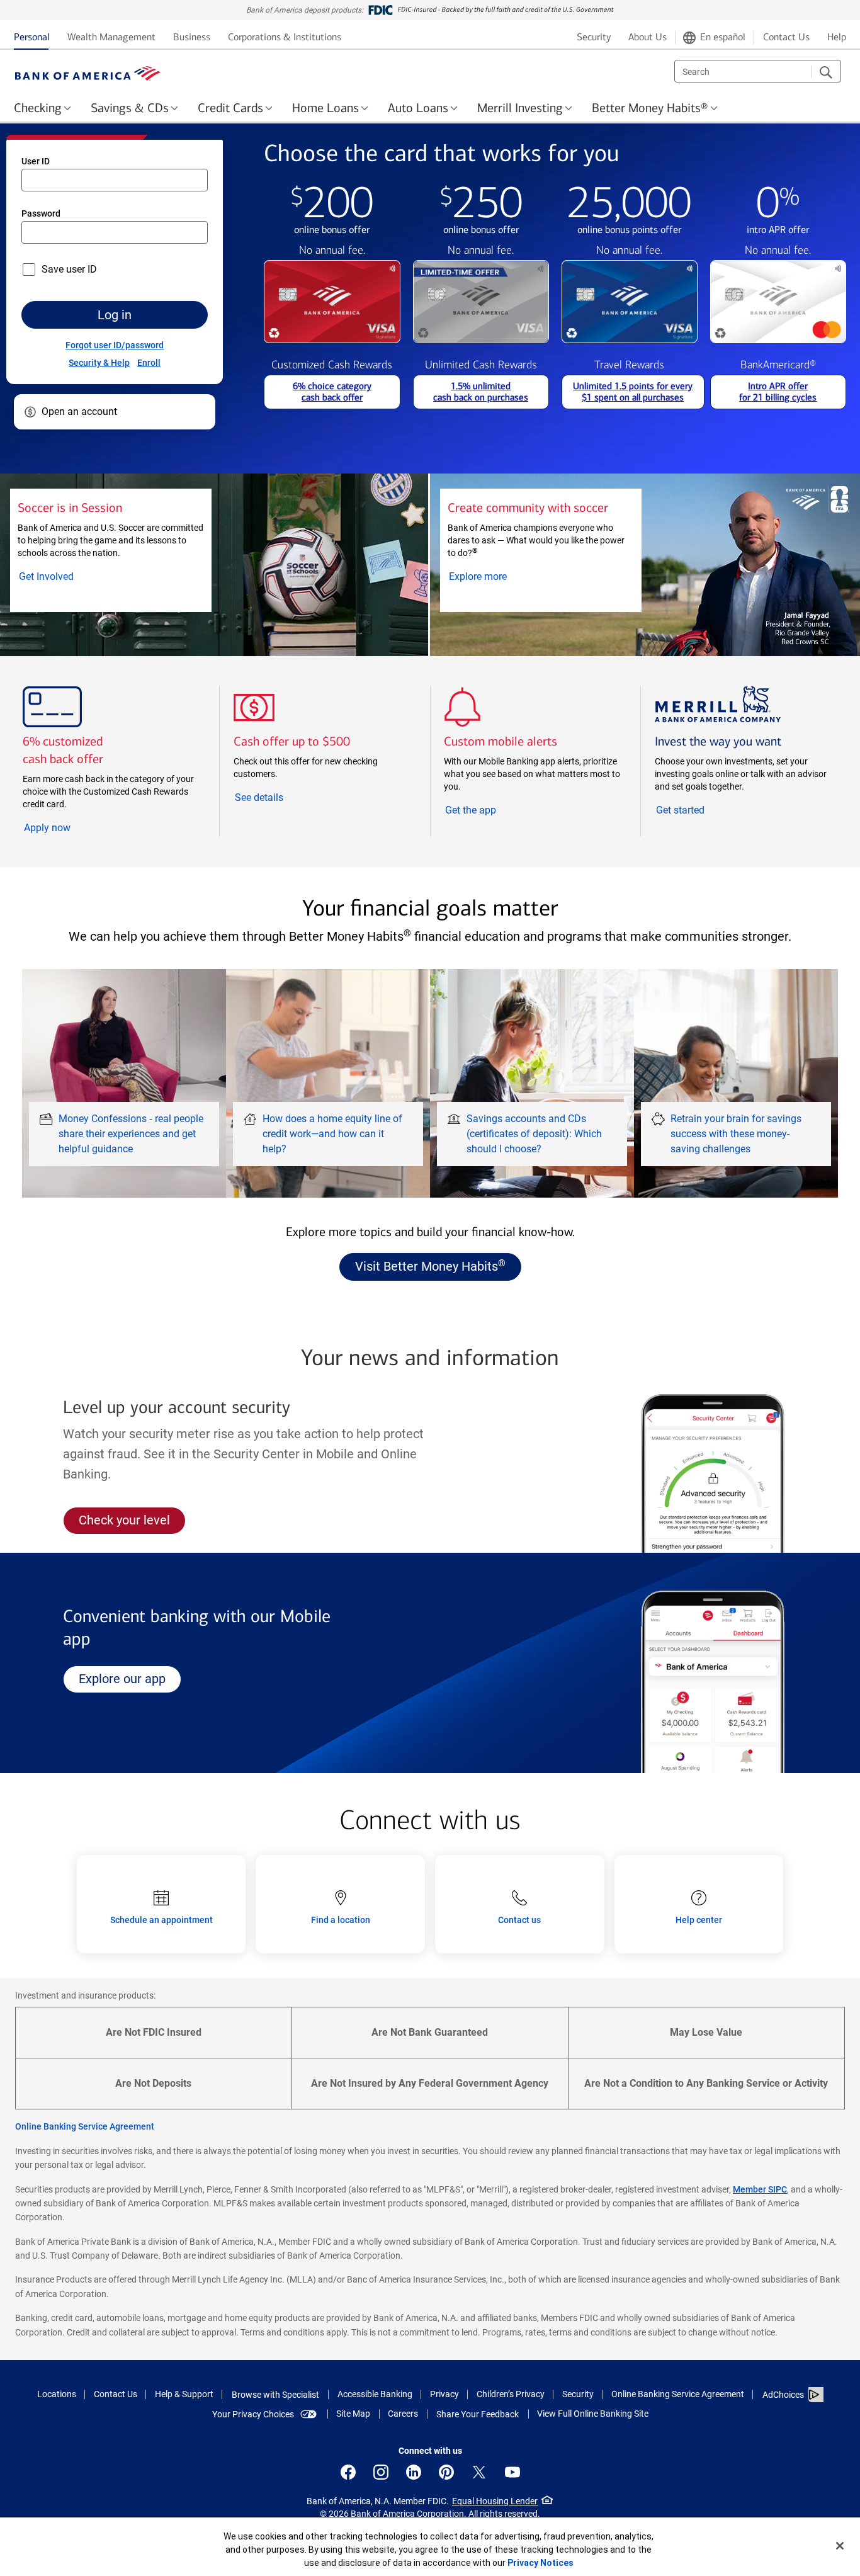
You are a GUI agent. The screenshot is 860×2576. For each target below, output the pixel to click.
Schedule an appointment (161, 1920)
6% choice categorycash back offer (332, 392)
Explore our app (129, 1678)
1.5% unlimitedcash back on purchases (481, 392)
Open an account (79, 411)
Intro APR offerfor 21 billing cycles (778, 392)
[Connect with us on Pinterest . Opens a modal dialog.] (446, 2472)
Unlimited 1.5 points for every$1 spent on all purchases (633, 392)
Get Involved (65, 577)
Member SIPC (760, 2189)
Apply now (73, 828)
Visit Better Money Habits (430, 1266)
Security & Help (99, 363)
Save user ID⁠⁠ (69, 269)
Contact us (519, 1920)
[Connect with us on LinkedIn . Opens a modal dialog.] (414, 2472)
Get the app (471, 811)
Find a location (341, 1920)
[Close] (840, 2546)
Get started (704, 811)
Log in (115, 315)
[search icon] (826, 72)
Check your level (132, 1523)
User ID (36, 161)
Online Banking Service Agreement (85, 2126)
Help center (699, 1920)
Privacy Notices (540, 2563)
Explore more (503, 577)
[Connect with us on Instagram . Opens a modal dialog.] (381, 2472)
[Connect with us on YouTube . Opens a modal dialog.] (512, 2472)
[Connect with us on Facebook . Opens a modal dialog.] (348, 2472)
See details (282, 798)
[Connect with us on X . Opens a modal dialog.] (479, 2472)
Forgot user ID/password (115, 345)
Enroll (149, 363)
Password (41, 213)
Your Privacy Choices (253, 2414)
